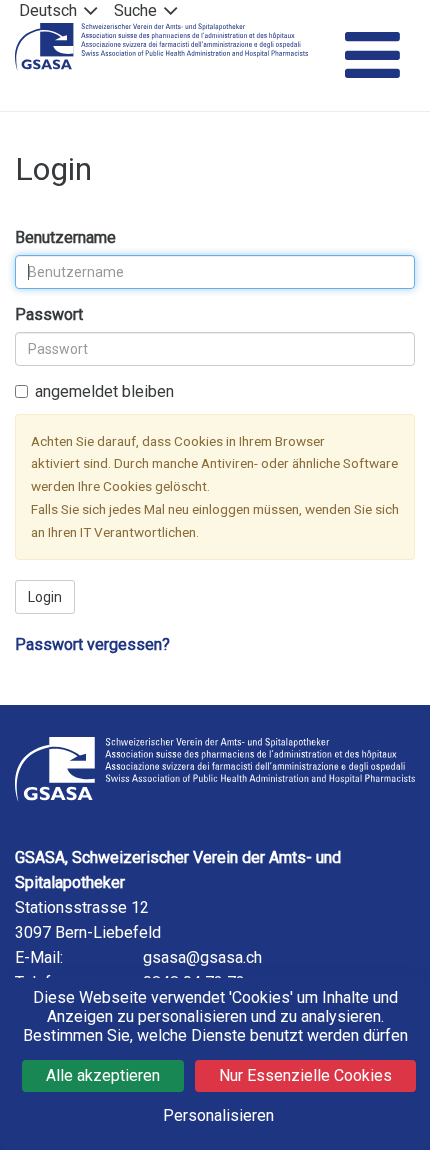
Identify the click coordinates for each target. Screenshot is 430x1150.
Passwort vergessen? (92, 644)
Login (45, 597)
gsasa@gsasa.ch (202, 957)
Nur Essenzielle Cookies (305, 1075)
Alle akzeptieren (103, 1075)
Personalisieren (218, 1115)
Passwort (49, 314)
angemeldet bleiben (104, 391)
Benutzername (65, 237)
